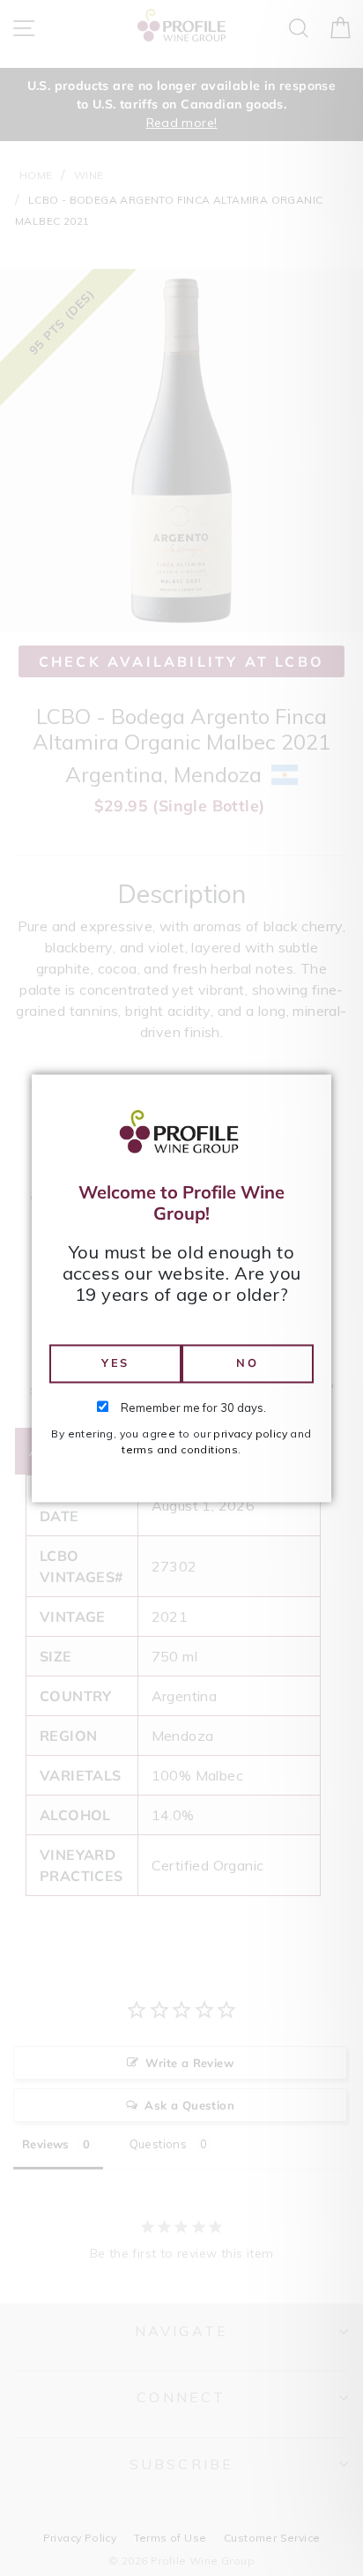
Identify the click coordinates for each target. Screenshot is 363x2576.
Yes (115, 1363)
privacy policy (250, 1434)
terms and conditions (180, 1449)
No (247, 1363)
